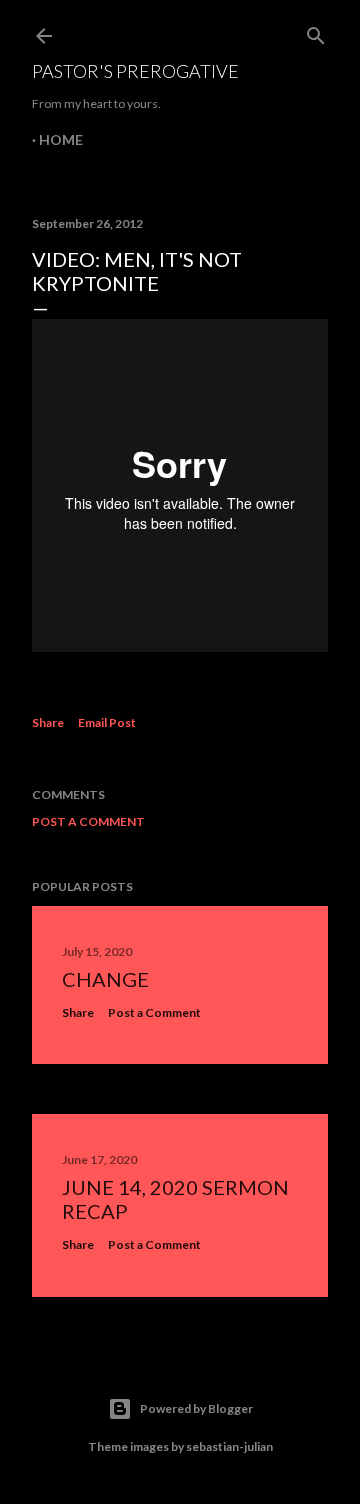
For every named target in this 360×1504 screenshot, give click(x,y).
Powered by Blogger (196, 1408)
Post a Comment (88, 821)
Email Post (107, 722)
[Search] (316, 31)
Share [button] (48, 722)
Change (105, 979)
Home (61, 139)
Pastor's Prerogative (135, 71)
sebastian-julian (229, 1446)
